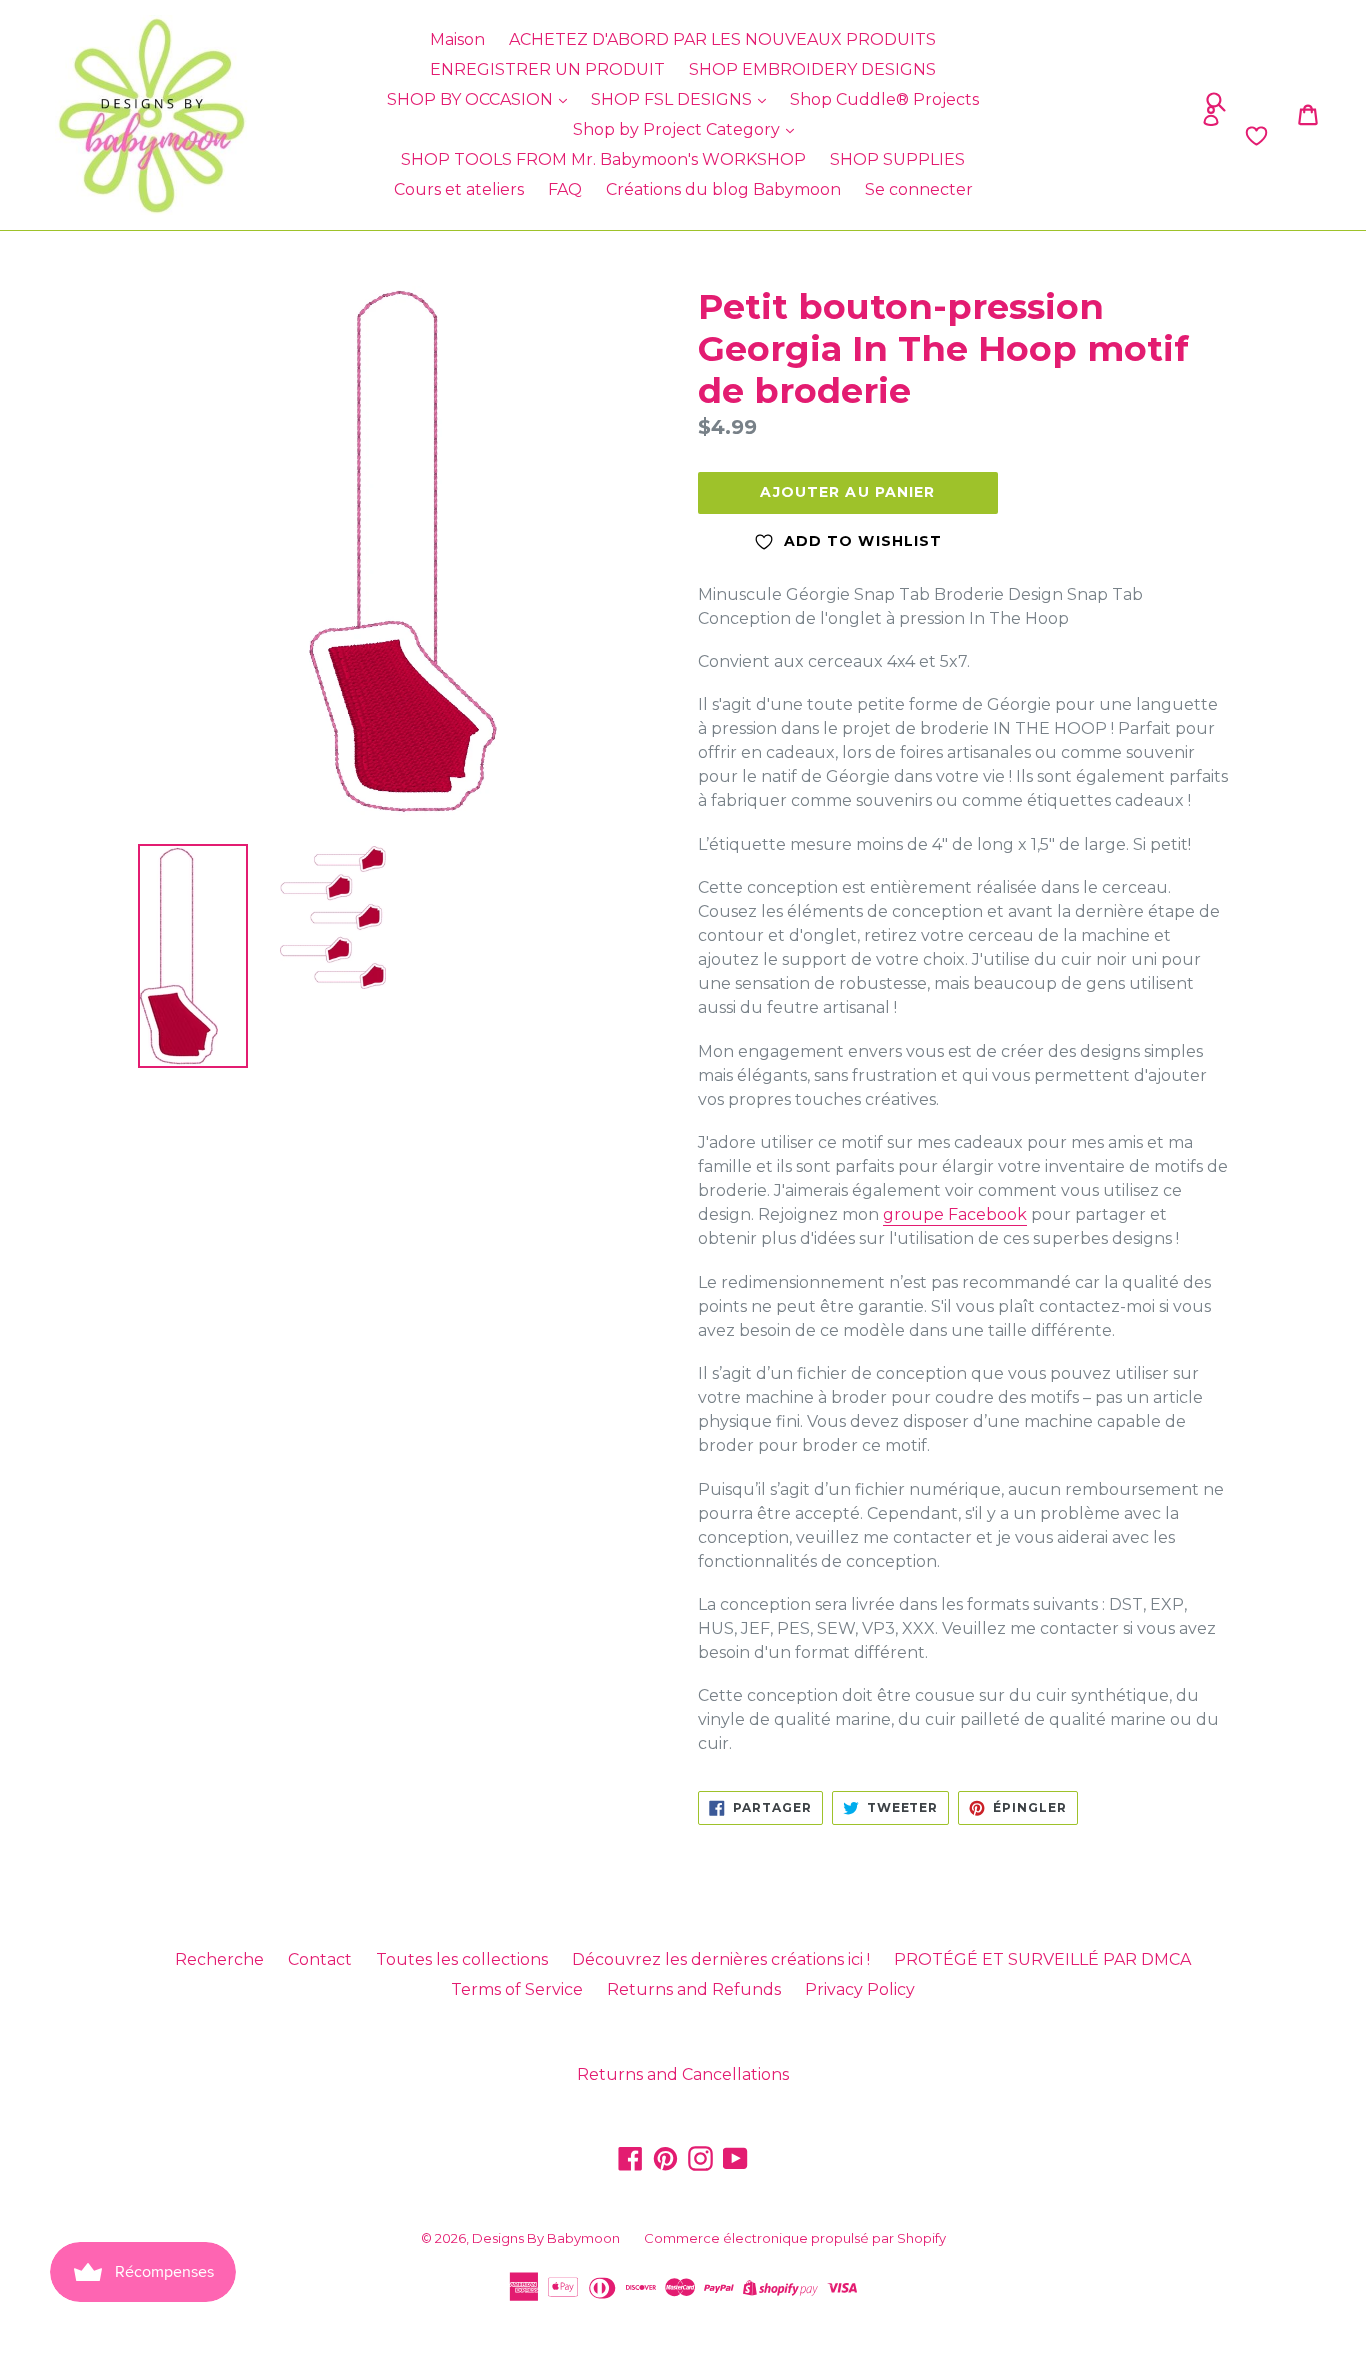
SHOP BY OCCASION (472, 99)
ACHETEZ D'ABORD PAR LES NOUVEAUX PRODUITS (722, 39)
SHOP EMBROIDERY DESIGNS (812, 69)
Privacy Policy (860, 1989)
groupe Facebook (955, 1214)
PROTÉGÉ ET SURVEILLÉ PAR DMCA (1042, 1959)
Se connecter (919, 189)
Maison (457, 39)
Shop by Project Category (678, 129)
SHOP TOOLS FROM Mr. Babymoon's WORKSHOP (603, 159)
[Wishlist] (1107, 136)
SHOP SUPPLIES (897, 159)
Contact (320, 1959)
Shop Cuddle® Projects (884, 99)
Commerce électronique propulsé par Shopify (795, 2238)
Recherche (219, 1959)
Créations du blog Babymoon (723, 189)
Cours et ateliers (459, 189)
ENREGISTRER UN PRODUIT (547, 69)
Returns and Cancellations (683, 2074)
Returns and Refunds (694, 1989)
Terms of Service (517, 1989)
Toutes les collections (462, 1959)
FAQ (565, 189)
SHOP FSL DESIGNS (673, 99)
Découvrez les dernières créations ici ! (721, 1959)
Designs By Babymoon (546, 2238)
